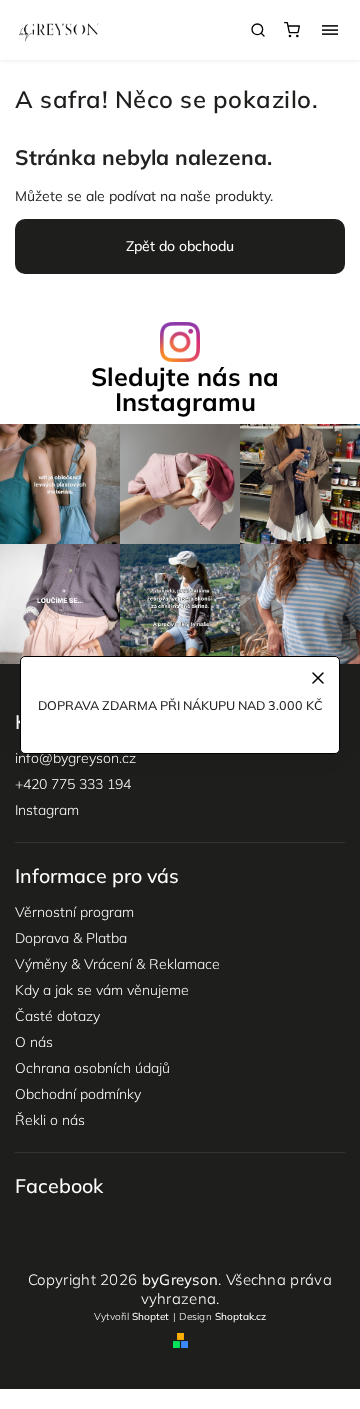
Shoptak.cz (240, 1316)
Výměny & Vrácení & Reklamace (117, 964)
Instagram (47, 810)
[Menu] (330, 30)
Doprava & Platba (71, 938)
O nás (34, 1042)
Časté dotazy (57, 1016)
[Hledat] (258, 30)
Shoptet (150, 1316)
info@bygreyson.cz (75, 758)
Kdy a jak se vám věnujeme (102, 990)
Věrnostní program (74, 912)
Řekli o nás (50, 1120)
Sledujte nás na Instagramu (185, 389)
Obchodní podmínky (78, 1094)
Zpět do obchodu (180, 246)
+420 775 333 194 (73, 784)
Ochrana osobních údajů (92, 1068)
